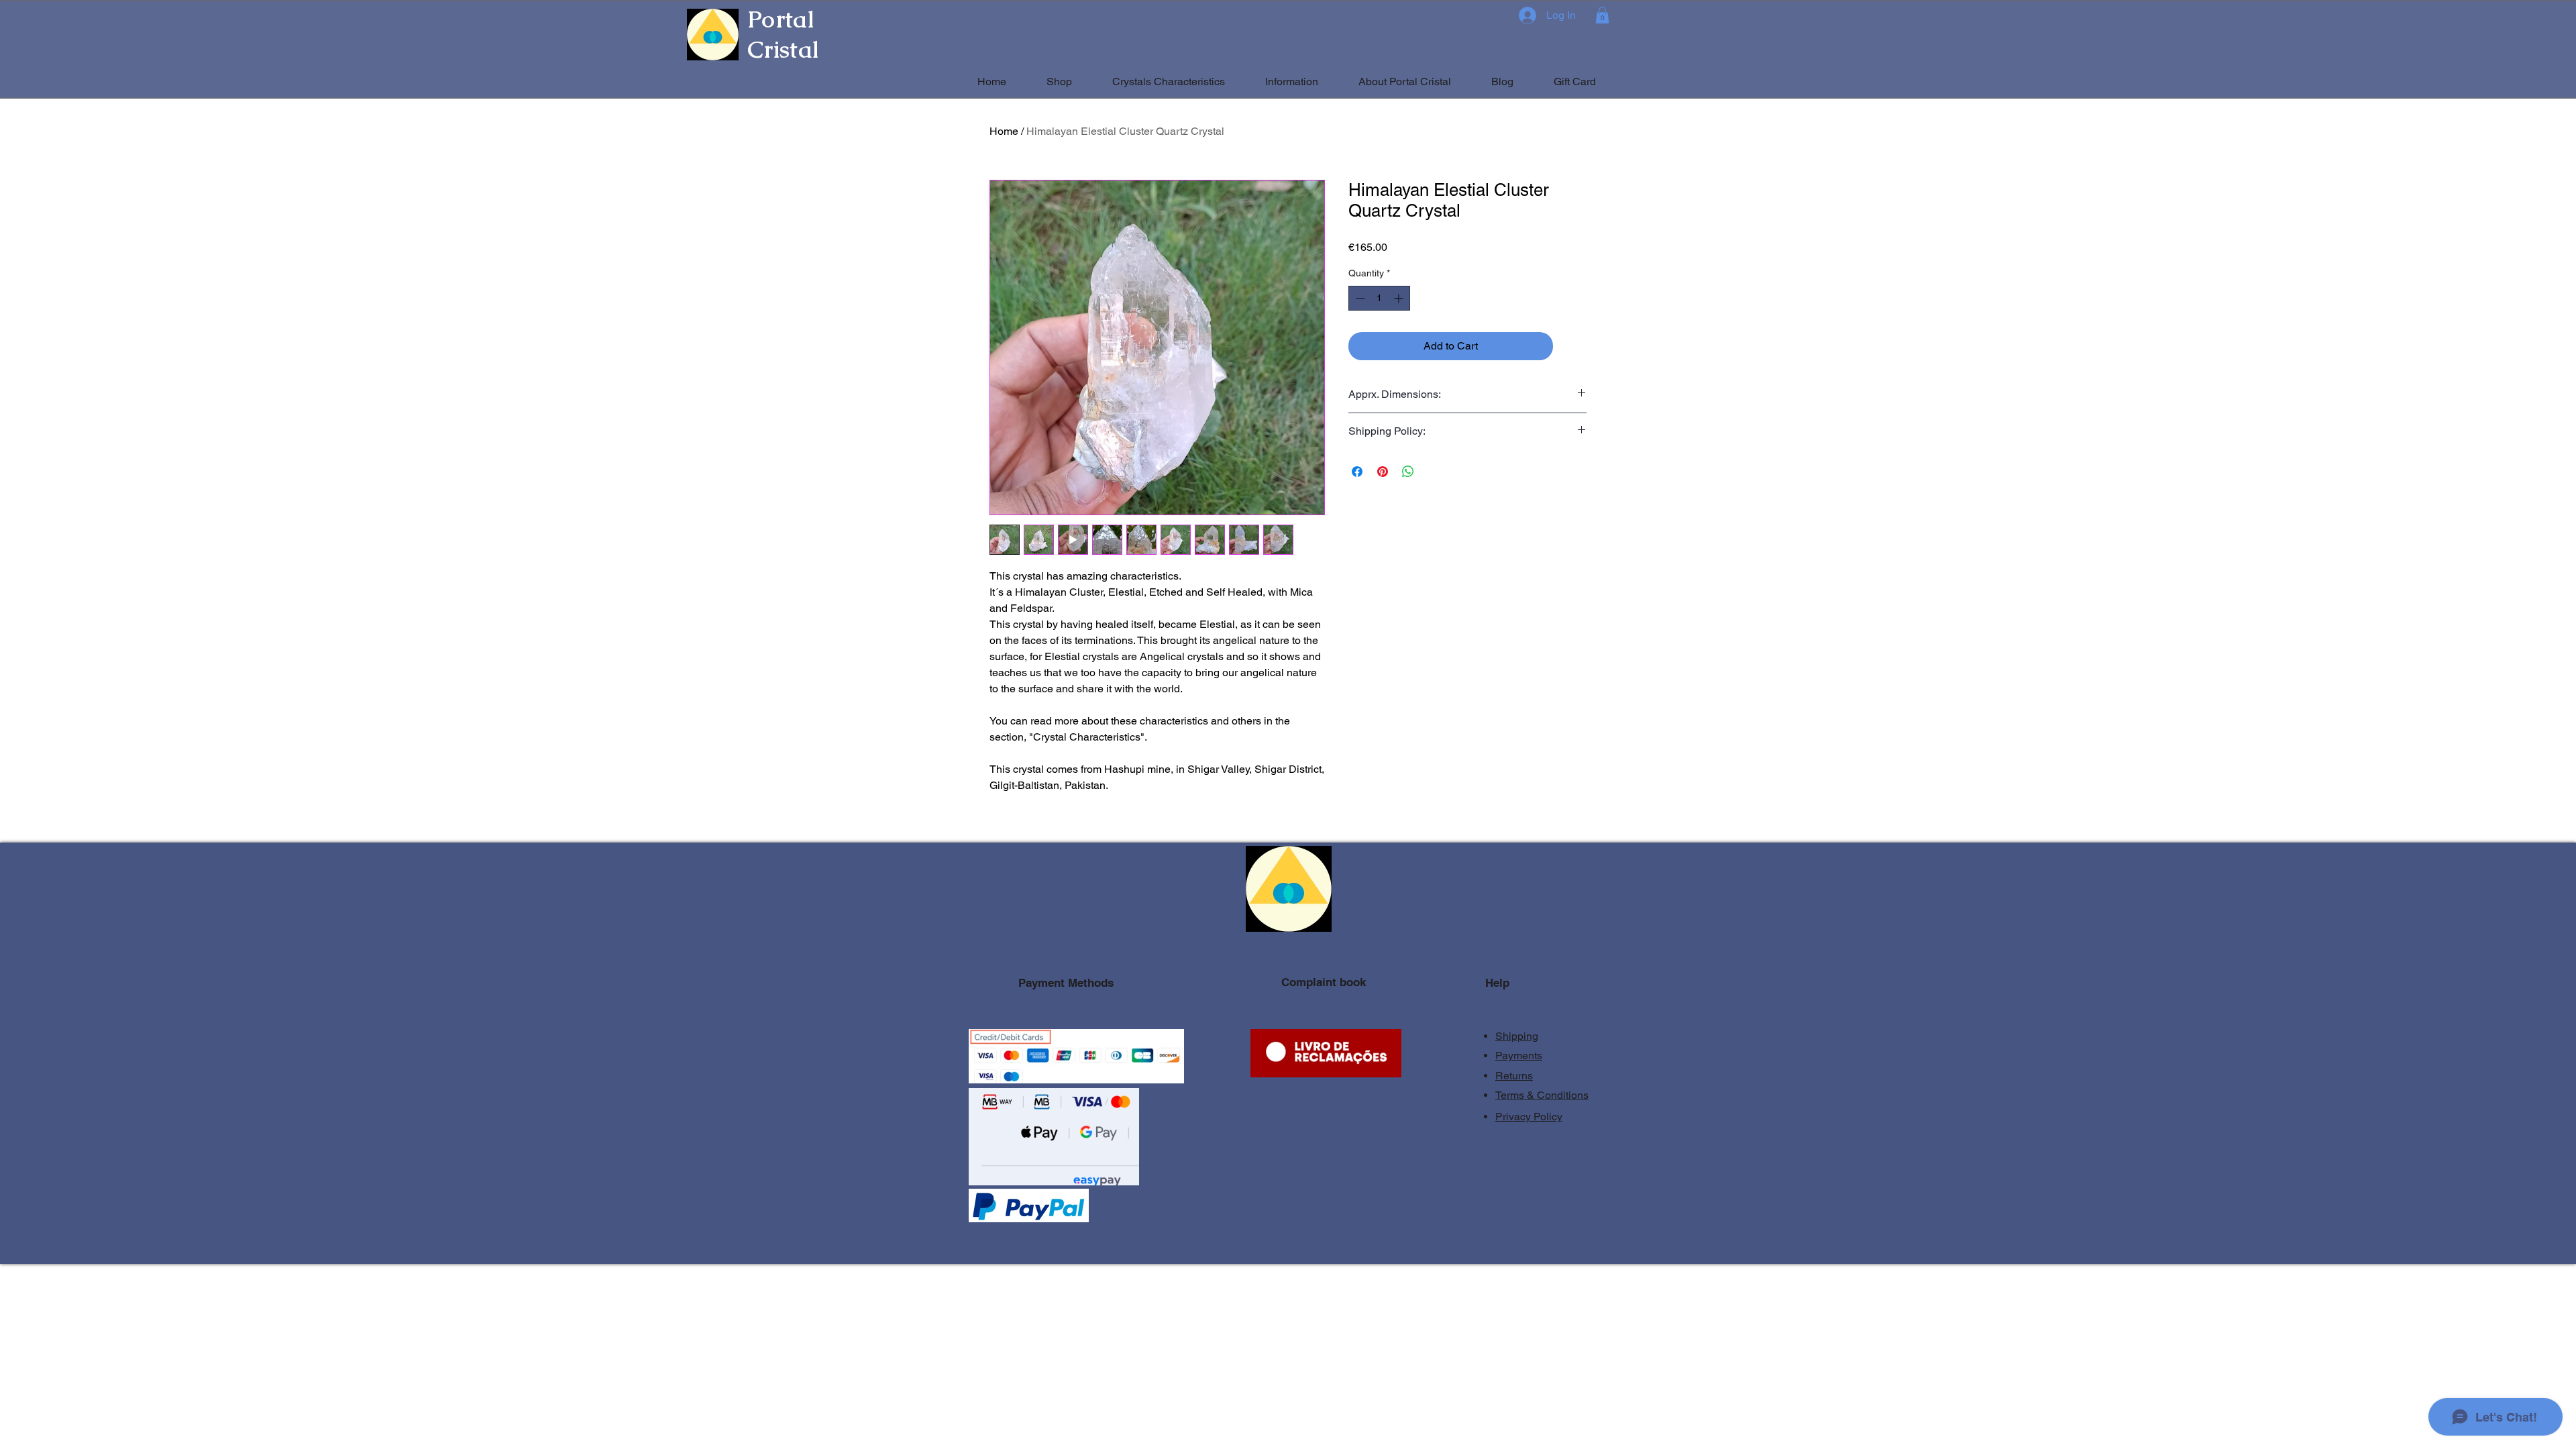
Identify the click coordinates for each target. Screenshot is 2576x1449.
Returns (1514, 1076)
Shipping (1517, 1036)
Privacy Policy (1529, 1117)
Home (1004, 131)
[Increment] (1400, 298)
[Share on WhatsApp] (1408, 472)
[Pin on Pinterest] (1383, 472)
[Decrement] (1359, 298)
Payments (1519, 1056)
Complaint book (1324, 982)
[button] (1602, 15)
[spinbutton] (1379, 298)
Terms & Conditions (1542, 1095)
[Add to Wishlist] (1572, 346)
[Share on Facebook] (1357, 472)
